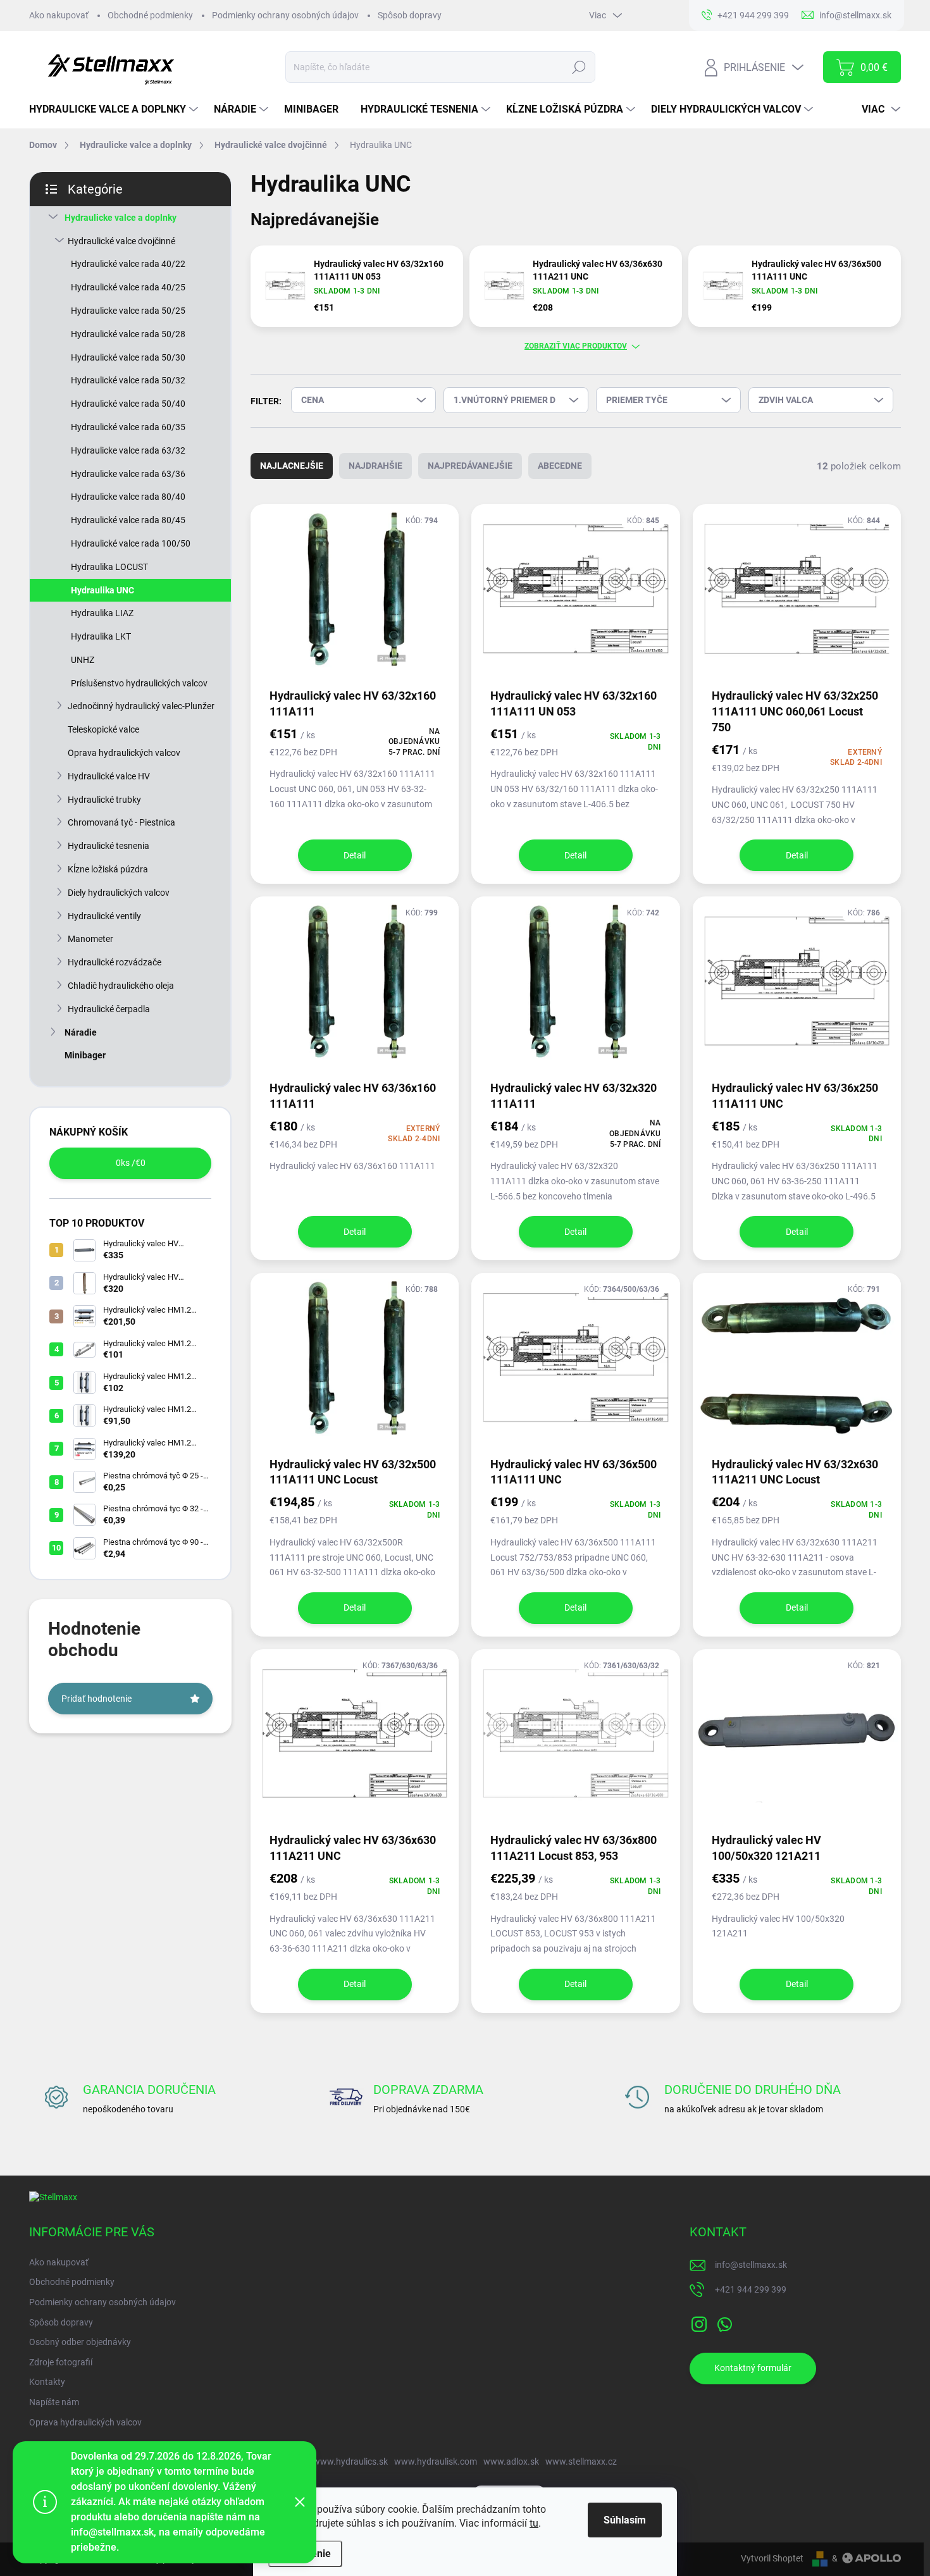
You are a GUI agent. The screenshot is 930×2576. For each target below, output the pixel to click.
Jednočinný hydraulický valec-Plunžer (141, 706)
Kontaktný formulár (753, 2368)
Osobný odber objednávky (80, 2342)
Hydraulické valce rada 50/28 (128, 334)
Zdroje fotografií (61, 2362)
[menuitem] (115, 109)
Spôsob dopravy (410, 15)
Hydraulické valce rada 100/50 (131, 543)
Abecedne (560, 466)
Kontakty (47, 2382)
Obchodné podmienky (150, 15)
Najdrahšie (375, 466)
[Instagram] (699, 2322)
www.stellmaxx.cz (581, 2461)
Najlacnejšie (292, 466)
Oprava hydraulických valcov (124, 753)
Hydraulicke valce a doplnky (121, 218)
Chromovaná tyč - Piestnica (121, 822)
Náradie (81, 1032)
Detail (355, 855)
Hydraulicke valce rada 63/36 (128, 474)
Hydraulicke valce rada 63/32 (128, 450)
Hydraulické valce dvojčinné (121, 241)
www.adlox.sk (511, 2461)
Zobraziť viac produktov (576, 346)
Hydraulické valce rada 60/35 (128, 427)
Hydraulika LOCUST (109, 567)
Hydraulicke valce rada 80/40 (128, 497)
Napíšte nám (54, 2402)
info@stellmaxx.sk (751, 2265)
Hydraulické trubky (104, 800)
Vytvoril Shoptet (772, 2558)
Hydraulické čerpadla (109, 1009)
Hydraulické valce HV (109, 776)
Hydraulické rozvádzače (115, 962)
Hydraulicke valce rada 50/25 (128, 311)
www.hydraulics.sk (350, 2461)
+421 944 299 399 (751, 2289)
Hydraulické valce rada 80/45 (128, 520)
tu (534, 2523)
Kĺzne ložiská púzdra (108, 869)
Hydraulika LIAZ (102, 613)
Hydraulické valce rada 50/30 (128, 357)
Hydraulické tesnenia (108, 846)
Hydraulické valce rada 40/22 (128, 264)
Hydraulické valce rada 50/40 (128, 404)
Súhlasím (625, 2520)
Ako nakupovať (59, 15)
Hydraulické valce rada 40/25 (128, 287)
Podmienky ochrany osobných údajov (285, 15)
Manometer (90, 939)
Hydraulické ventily (104, 916)
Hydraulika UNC (102, 590)
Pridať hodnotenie (96, 1699)
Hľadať (579, 67)
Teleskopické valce (103, 729)
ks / (131, 1163)
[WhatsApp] (724, 2322)
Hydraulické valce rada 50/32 (128, 380)
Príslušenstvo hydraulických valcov (139, 683)
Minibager (85, 1055)
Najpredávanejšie (470, 466)
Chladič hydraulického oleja (121, 986)
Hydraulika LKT (101, 636)
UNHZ (83, 660)
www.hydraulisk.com (436, 2461)
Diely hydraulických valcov (119, 893)
